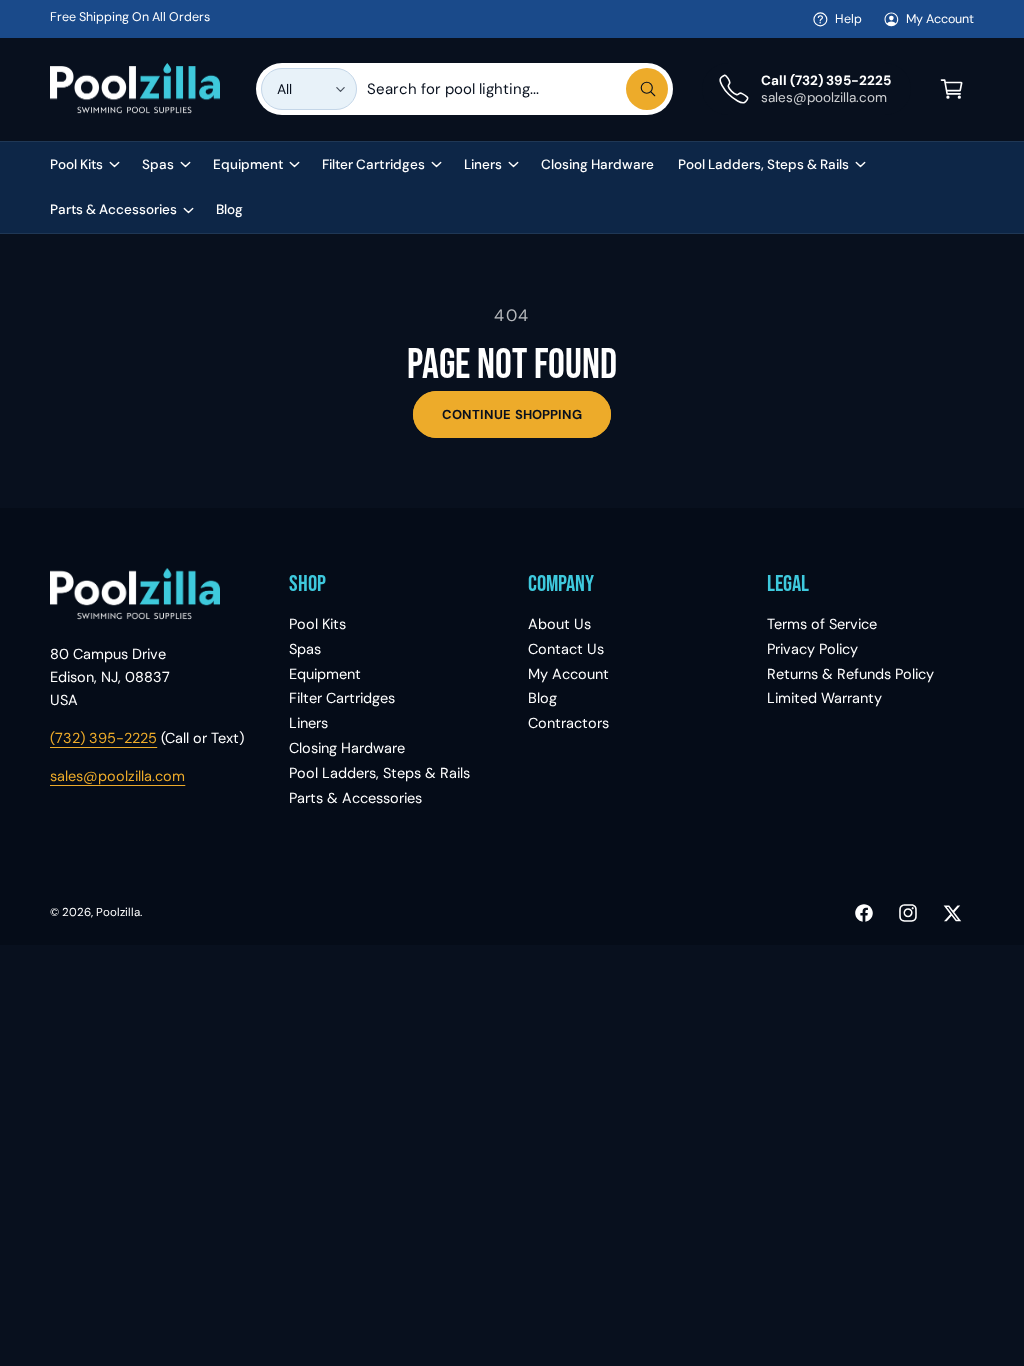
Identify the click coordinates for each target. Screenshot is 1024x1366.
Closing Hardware (347, 748)
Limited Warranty (824, 698)
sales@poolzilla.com (117, 776)
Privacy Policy (812, 649)
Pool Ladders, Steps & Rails (379, 773)
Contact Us (566, 649)
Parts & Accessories (355, 798)
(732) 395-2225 (103, 738)
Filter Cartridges (342, 698)
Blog (542, 698)
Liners (308, 723)
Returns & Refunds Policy (850, 674)
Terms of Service (822, 624)
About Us (559, 624)
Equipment (325, 674)
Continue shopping (512, 414)
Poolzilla (118, 912)
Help (848, 19)
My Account (940, 19)
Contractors (568, 723)
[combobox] (518, 89)
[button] (952, 89)
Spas (305, 649)
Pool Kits (317, 624)
